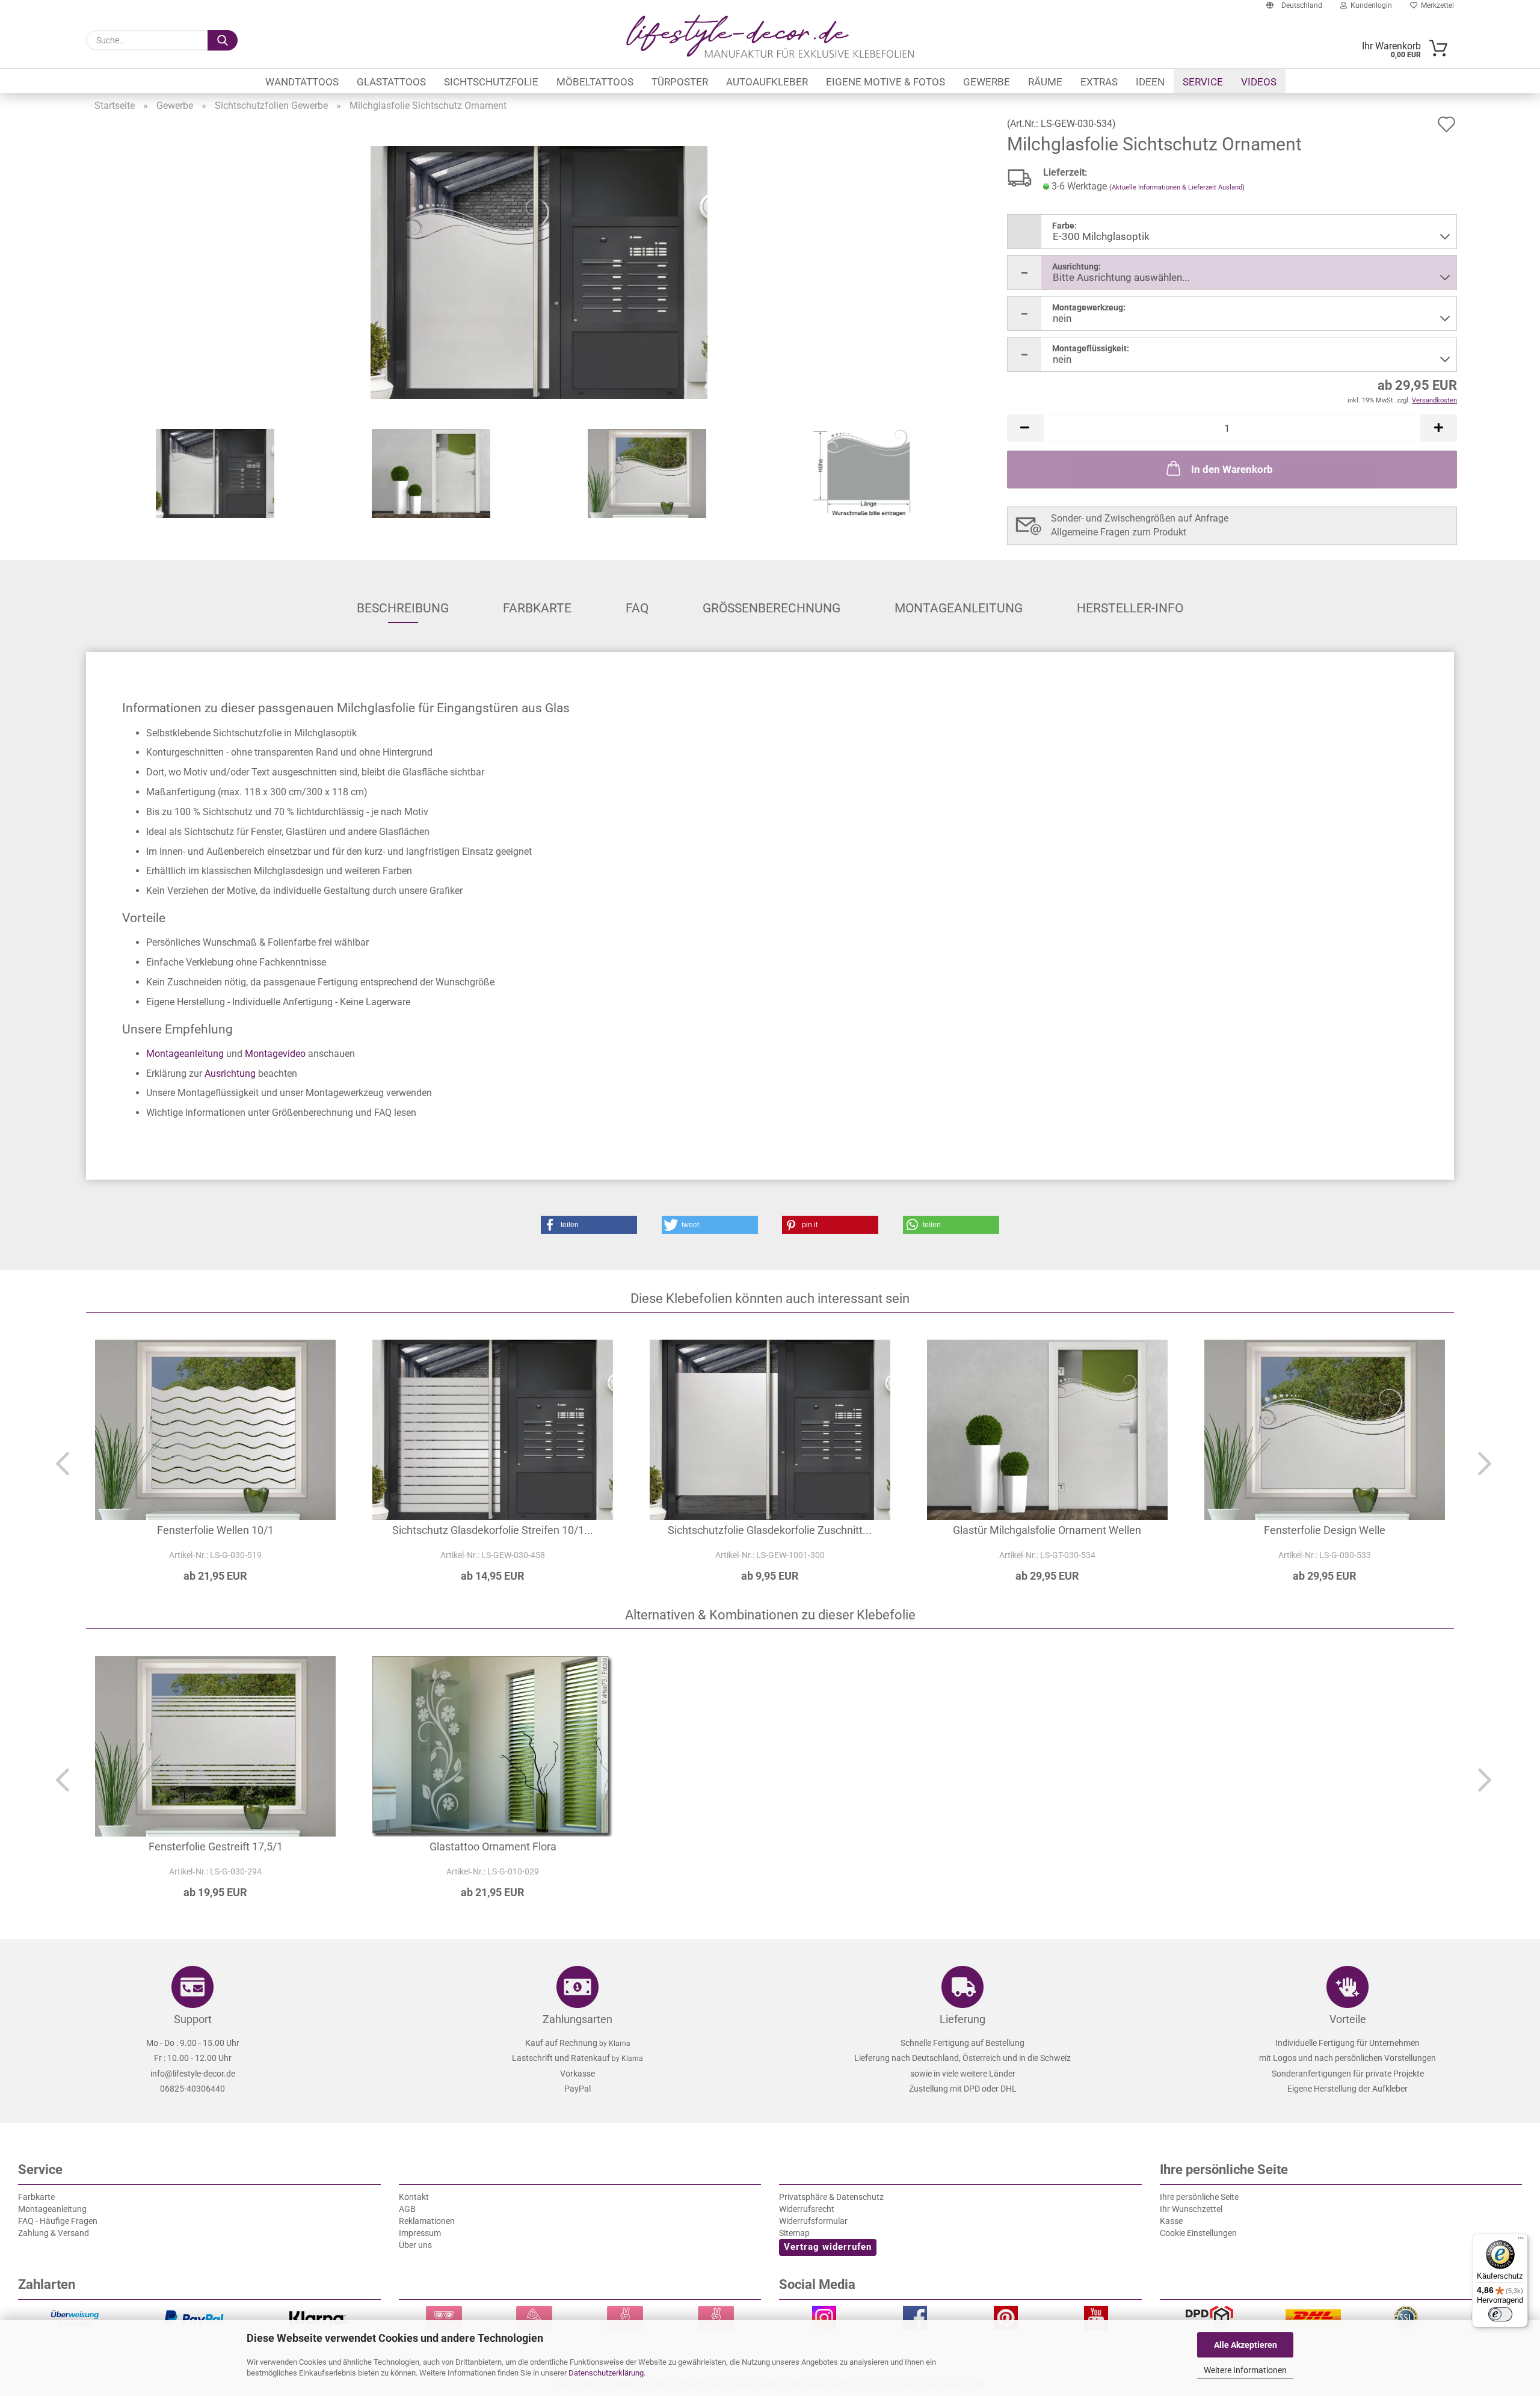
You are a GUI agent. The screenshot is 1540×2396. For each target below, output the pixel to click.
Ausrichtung (230, 1073)
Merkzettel (1436, 5)
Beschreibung (403, 608)
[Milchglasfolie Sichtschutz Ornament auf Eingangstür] (539, 272)
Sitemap (794, 2233)
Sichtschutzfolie (491, 82)
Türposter (680, 82)
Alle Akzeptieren (1246, 2345)
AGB (407, 2209)
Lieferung (962, 2019)
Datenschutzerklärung (606, 2373)
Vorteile (1348, 2019)
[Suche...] (223, 40)
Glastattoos (391, 82)
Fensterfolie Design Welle (1325, 1530)
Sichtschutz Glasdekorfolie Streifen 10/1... (493, 1530)
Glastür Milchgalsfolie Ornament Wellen (1047, 1530)
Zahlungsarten (577, 2019)
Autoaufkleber (767, 82)
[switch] (1500, 2314)
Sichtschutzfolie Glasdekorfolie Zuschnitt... (770, 1530)
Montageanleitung (959, 608)
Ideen (1150, 82)
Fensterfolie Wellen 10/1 (215, 1530)
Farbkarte (537, 608)
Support (193, 2019)
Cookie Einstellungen (1198, 2233)
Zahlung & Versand (54, 2233)
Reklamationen (427, 2221)
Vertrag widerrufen (828, 2247)
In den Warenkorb (1232, 469)
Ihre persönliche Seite (1199, 2197)
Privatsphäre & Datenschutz (831, 2197)
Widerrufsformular (813, 2221)
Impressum (420, 2233)
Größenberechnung (772, 608)
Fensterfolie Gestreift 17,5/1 (216, 1846)
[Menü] (1521, 2241)
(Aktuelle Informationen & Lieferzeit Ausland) (1177, 187)
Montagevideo (275, 1054)
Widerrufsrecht (807, 2209)
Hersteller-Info (1130, 608)
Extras (1099, 82)
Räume (1045, 82)
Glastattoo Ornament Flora (493, 1846)
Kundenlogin (1369, 5)
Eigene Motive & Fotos (885, 82)
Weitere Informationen (1245, 2370)
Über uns (415, 2245)
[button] (1025, 428)
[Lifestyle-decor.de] (770, 36)
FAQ (637, 608)
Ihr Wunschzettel (1191, 2209)
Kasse (1171, 2221)
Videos (1259, 82)
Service (1203, 82)
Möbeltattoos (595, 82)
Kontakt (414, 2197)
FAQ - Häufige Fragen (58, 2221)
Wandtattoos (302, 82)
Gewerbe (987, 82)
